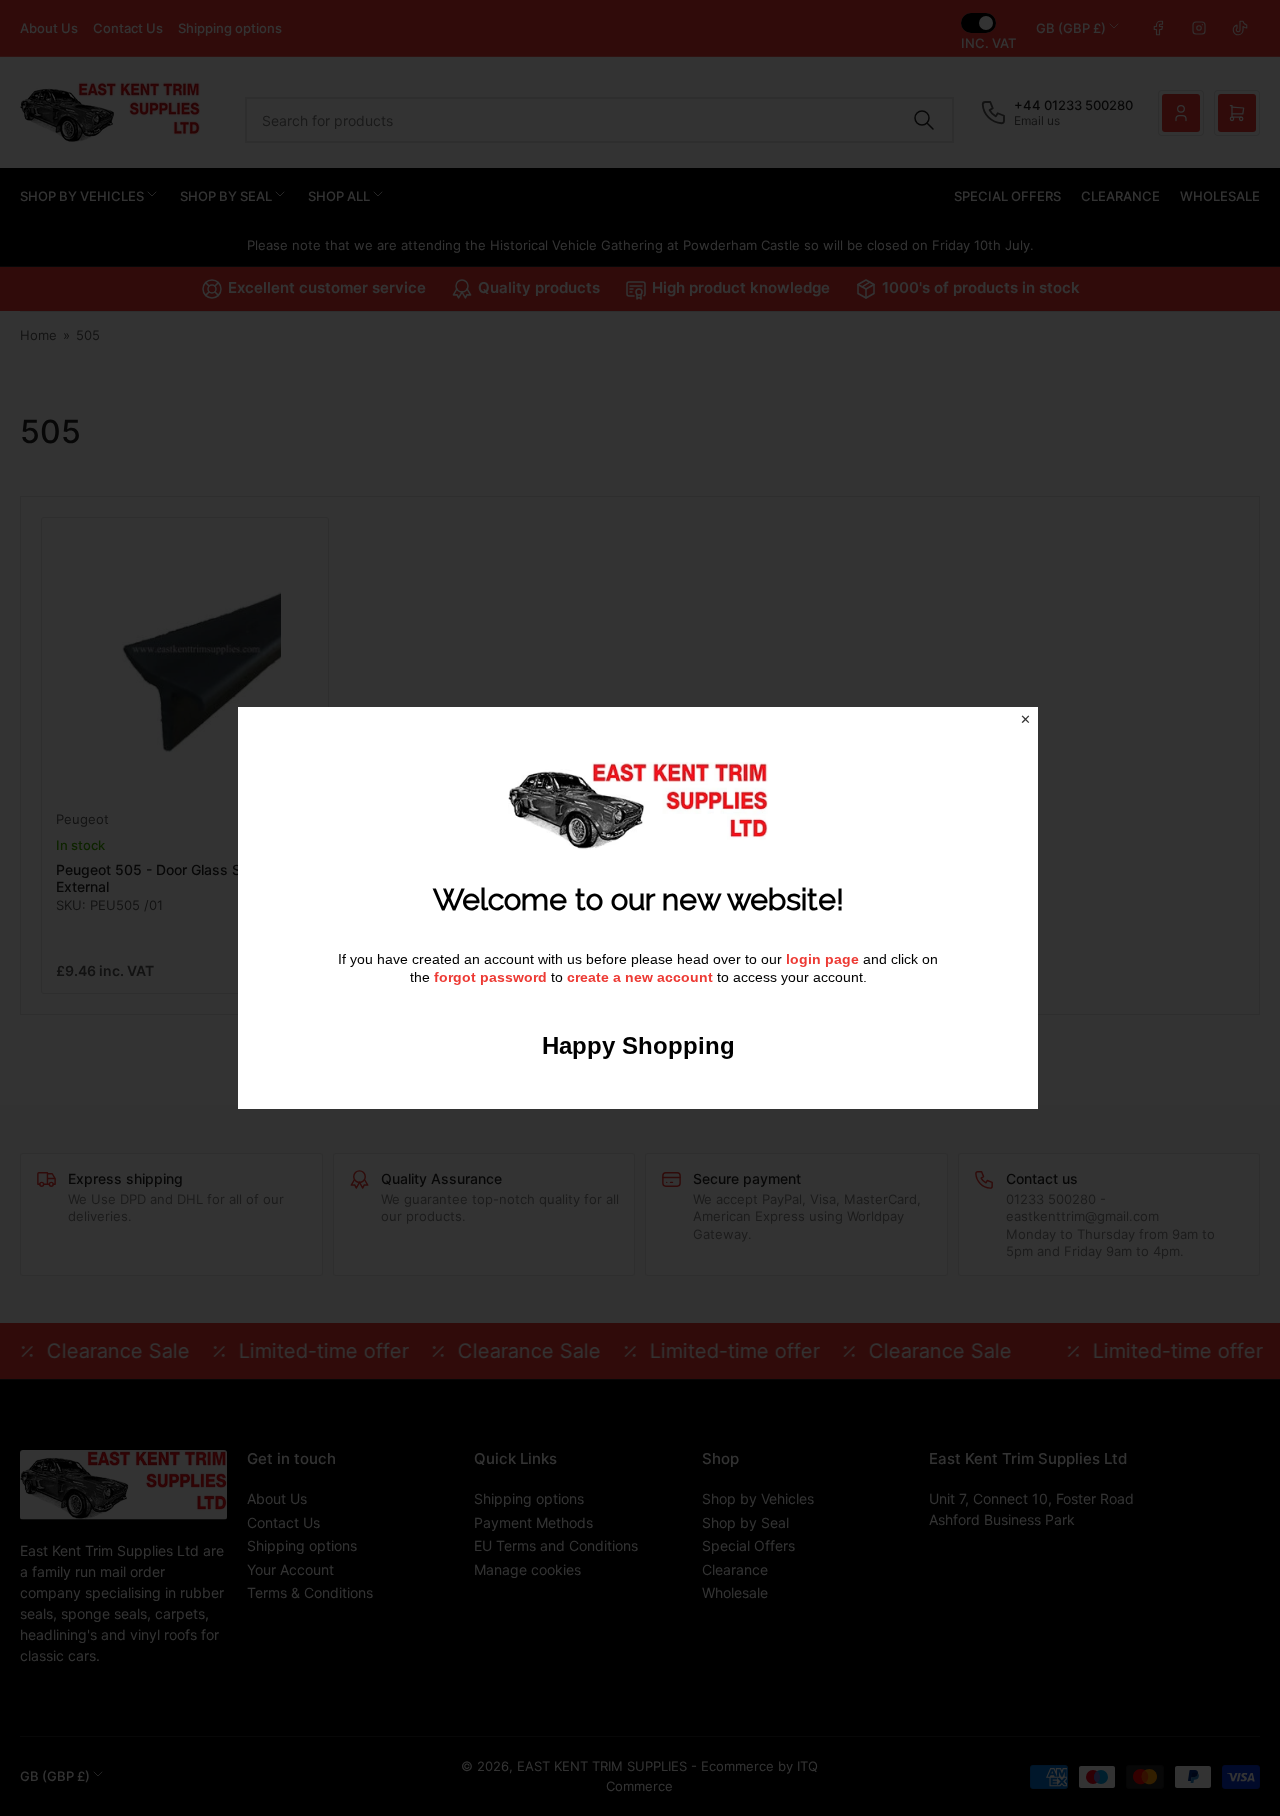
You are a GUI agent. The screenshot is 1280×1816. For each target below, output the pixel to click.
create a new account (640, 977)
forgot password (492, 977)
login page (822, 959)
